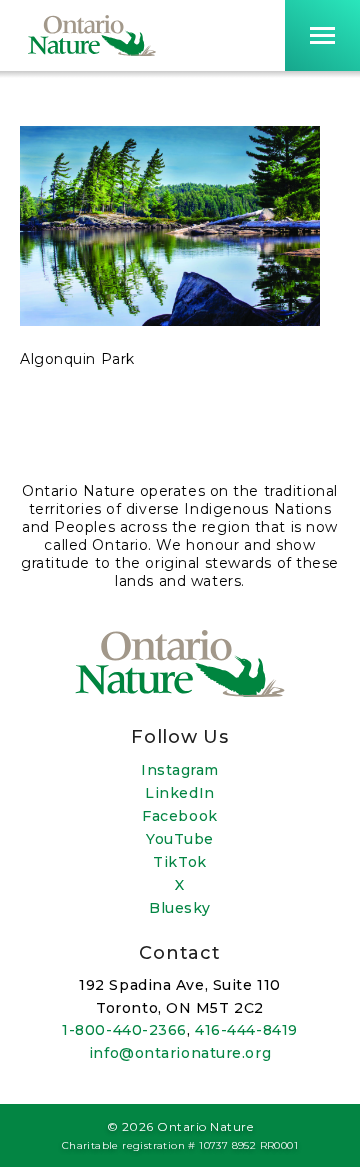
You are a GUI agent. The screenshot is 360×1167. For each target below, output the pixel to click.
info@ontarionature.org (180, 1053)
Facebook (179, 816)
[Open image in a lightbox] (170, 321)
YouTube (180, 839)
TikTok (179, 862)
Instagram (180, 770)
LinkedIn (179, 793)
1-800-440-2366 (124, 1030)
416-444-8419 (246, 1030)
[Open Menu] (322, 35)
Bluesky (180, 908)
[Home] (92, 35)
